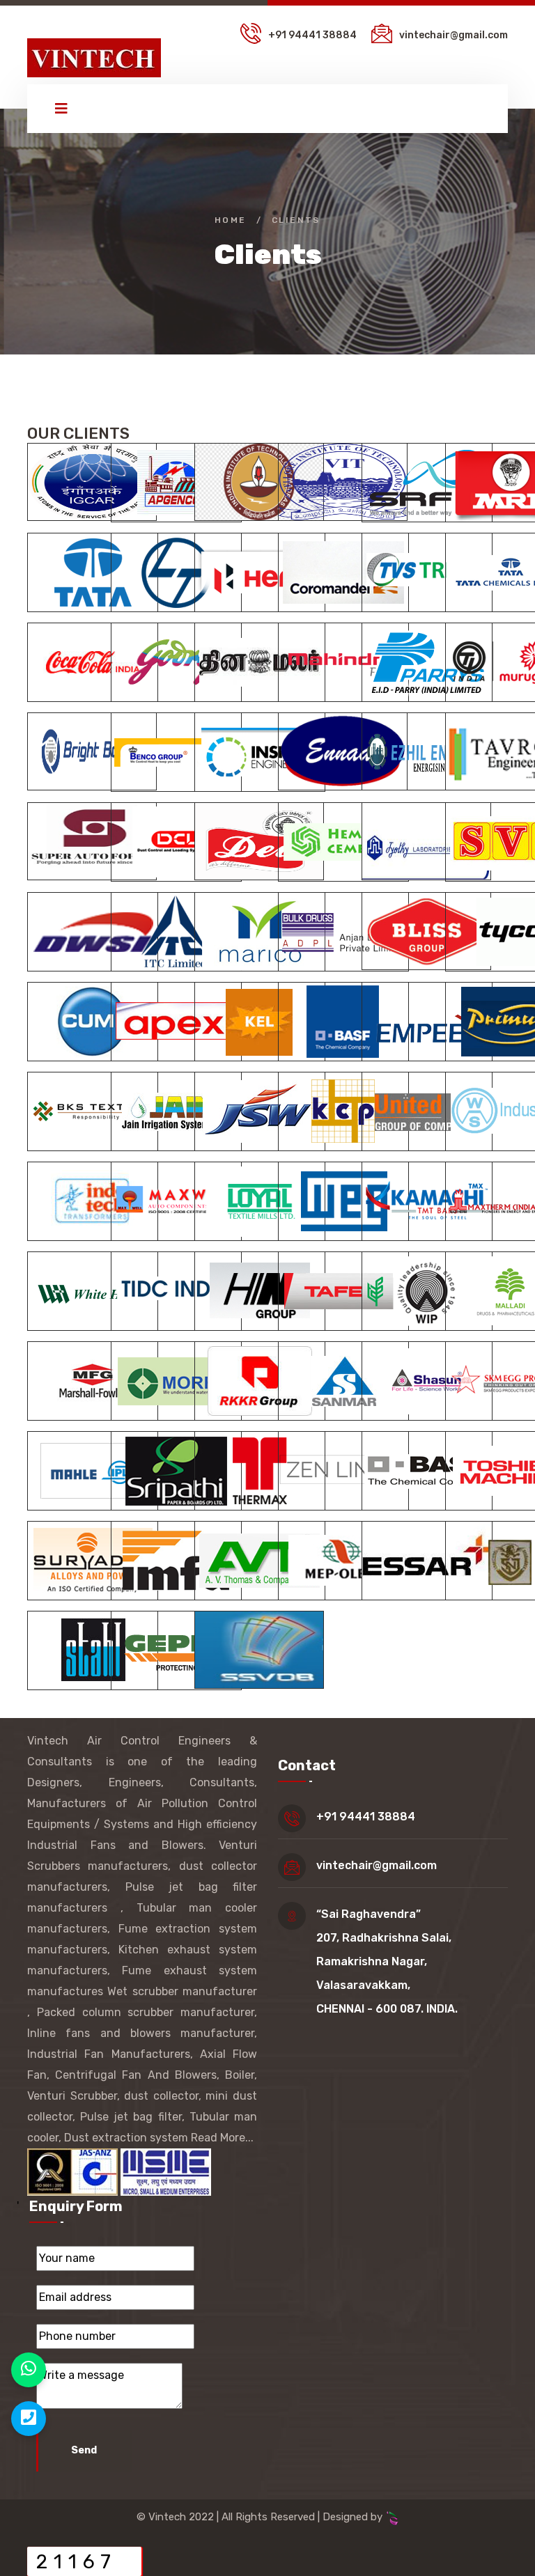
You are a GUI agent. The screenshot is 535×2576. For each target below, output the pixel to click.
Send (84, 2450)
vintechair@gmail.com (453, 35)
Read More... (222, 2138)
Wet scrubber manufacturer (182, 1991)
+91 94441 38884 (313, 35)
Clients (296, 220)
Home (231, 220)
